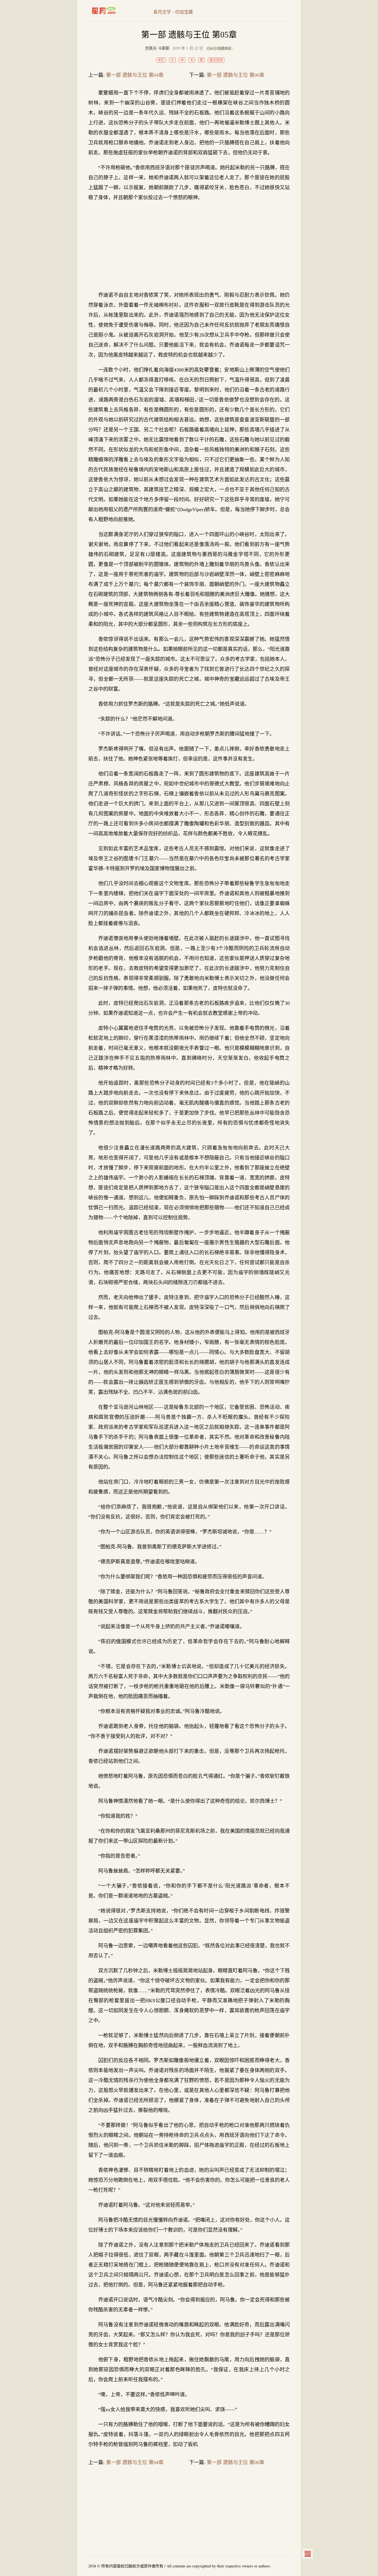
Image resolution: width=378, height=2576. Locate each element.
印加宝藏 (184, 12)
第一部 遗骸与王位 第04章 (135, 75)
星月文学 (115, 11)
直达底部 (216, 60)
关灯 (161, 60)
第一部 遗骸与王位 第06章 (235, 75)
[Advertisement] (189, 246)
